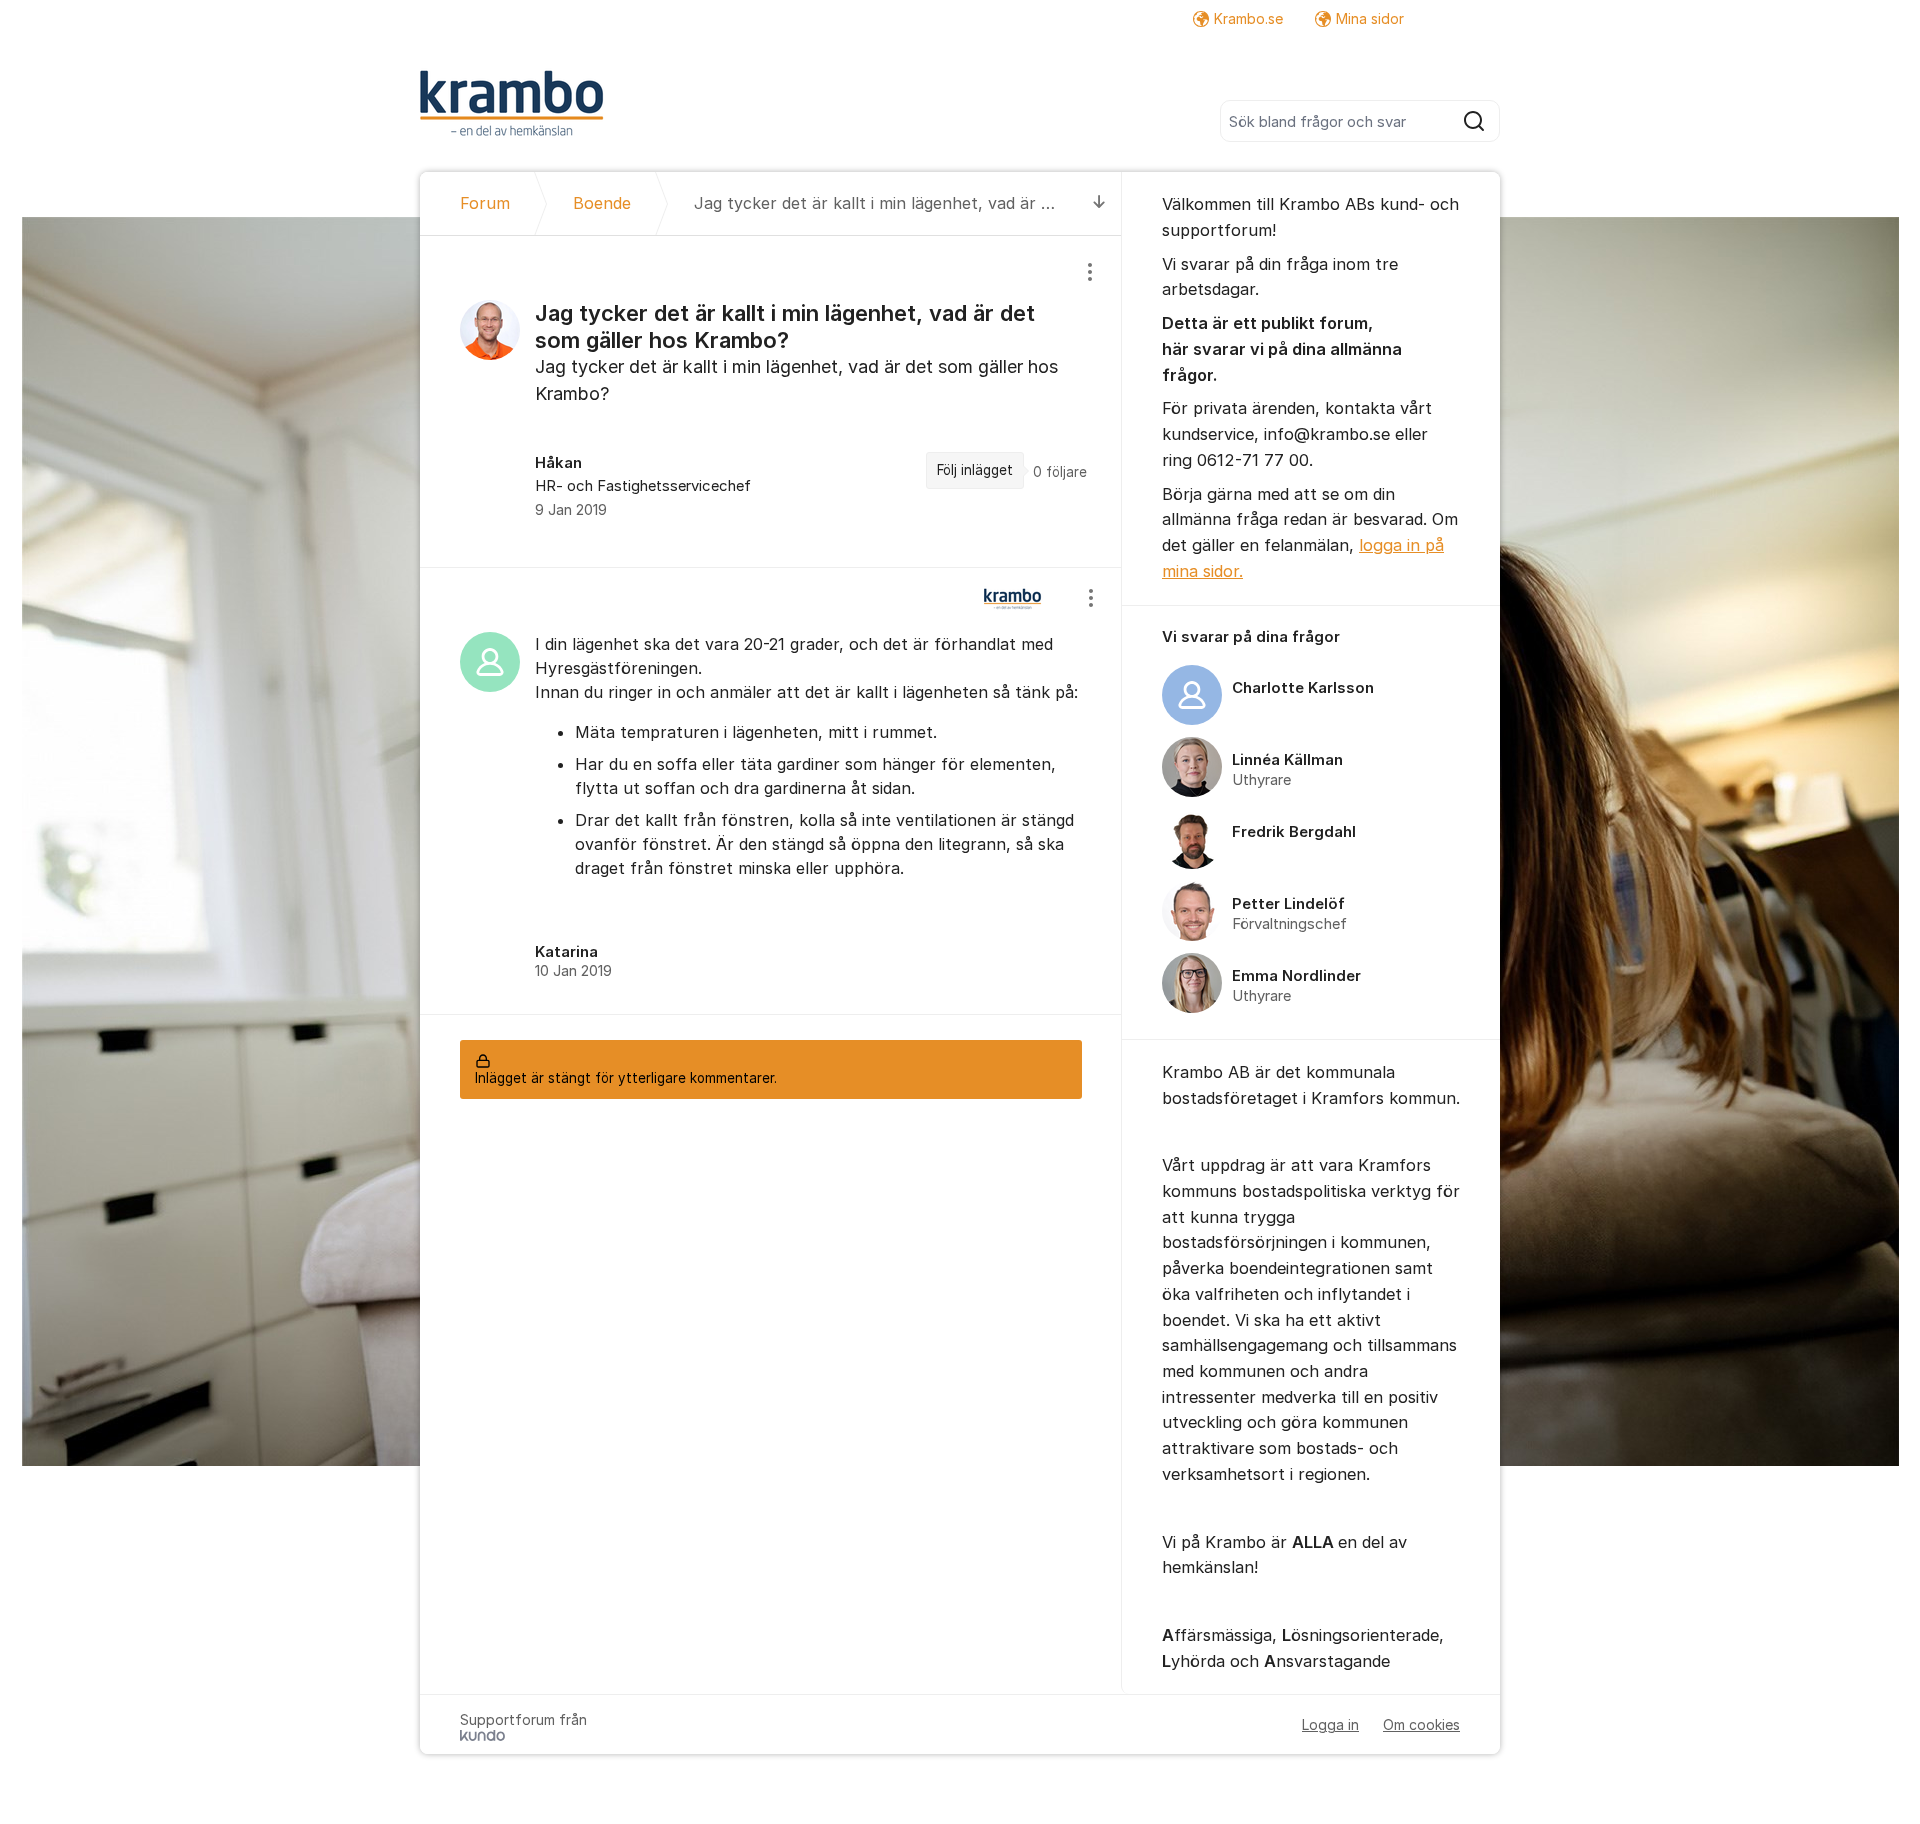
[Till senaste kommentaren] (1099, 203)
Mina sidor (1370, 18)
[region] (771, 401)
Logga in (1330, 1724)
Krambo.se (1248, 18)
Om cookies (1421, 1724)
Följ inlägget (975, 470)
